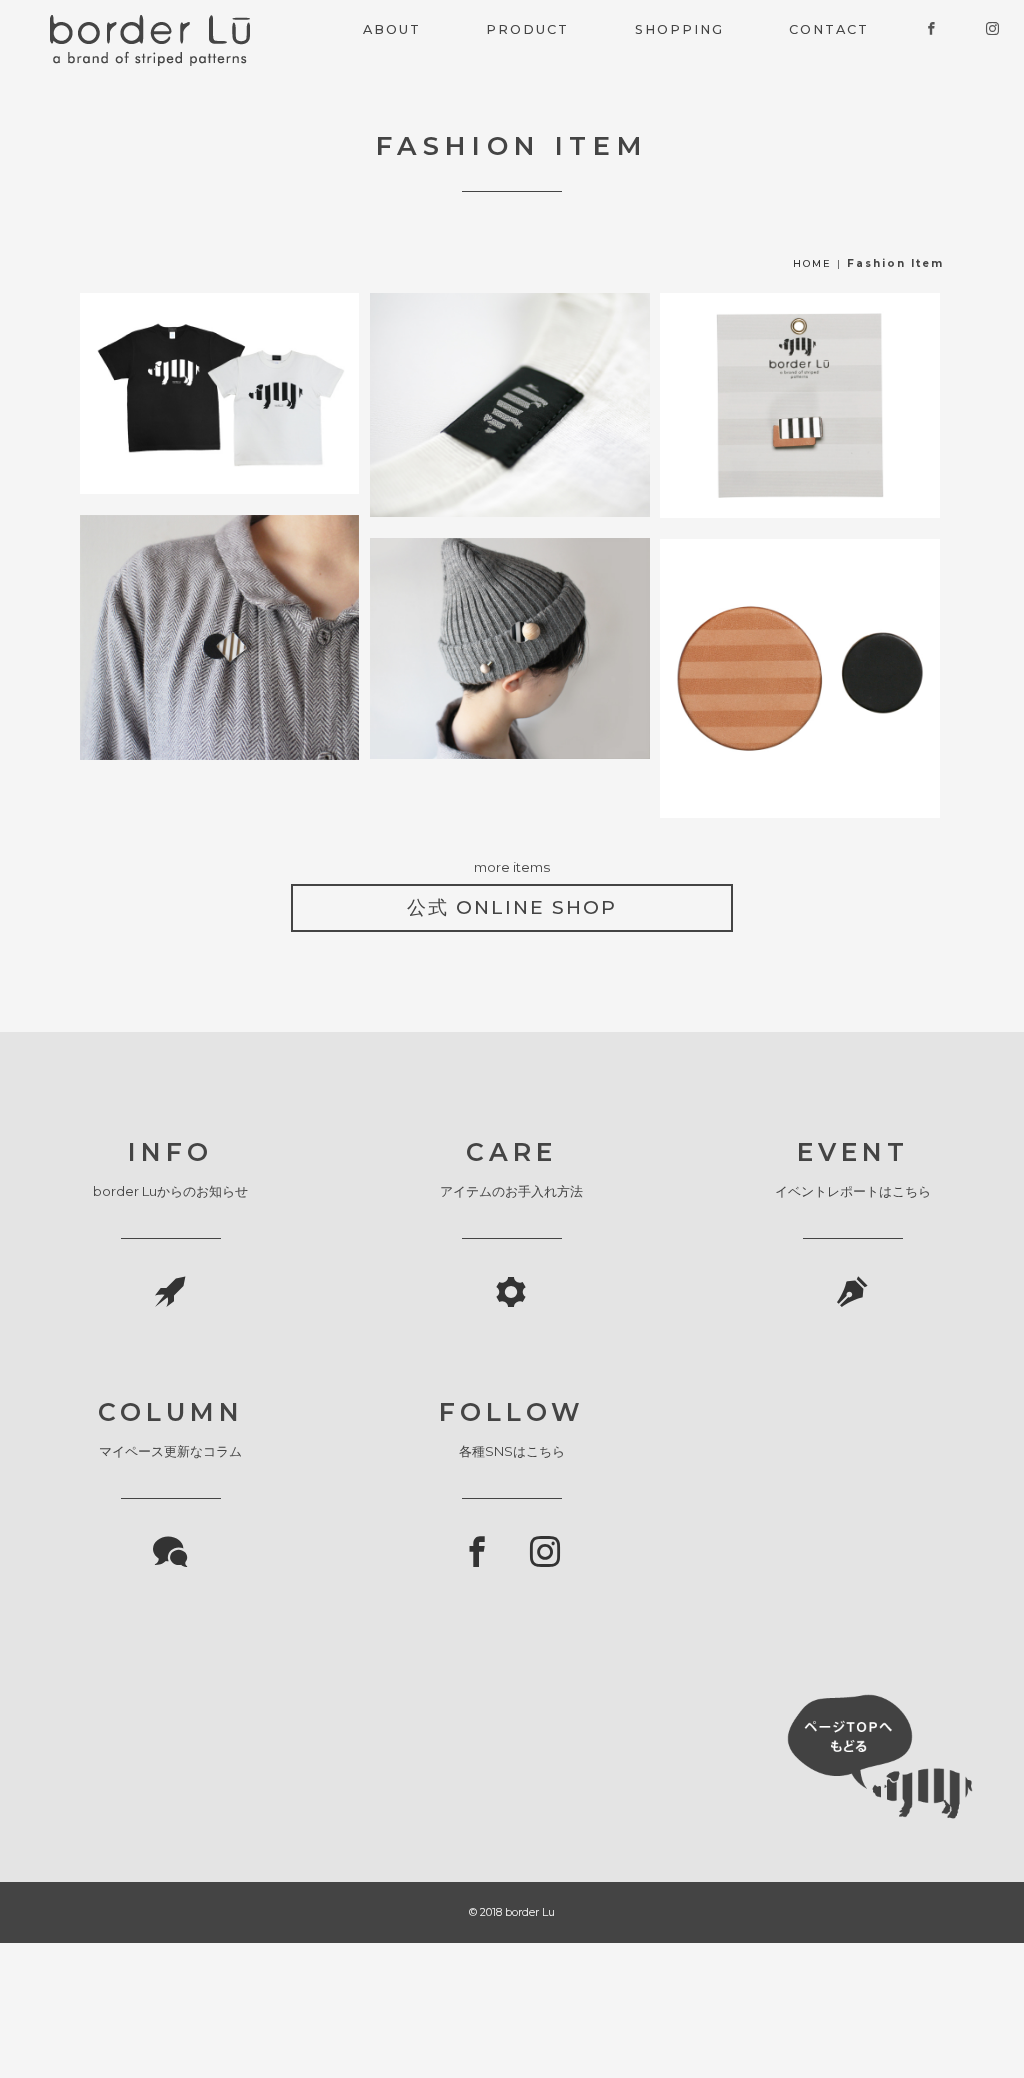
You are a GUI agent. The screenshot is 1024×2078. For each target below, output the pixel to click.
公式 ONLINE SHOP (512, 907)
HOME (812, 263)
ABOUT (392, 29)
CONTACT (829, 29)
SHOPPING (679, 29)
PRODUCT (527, 29)
